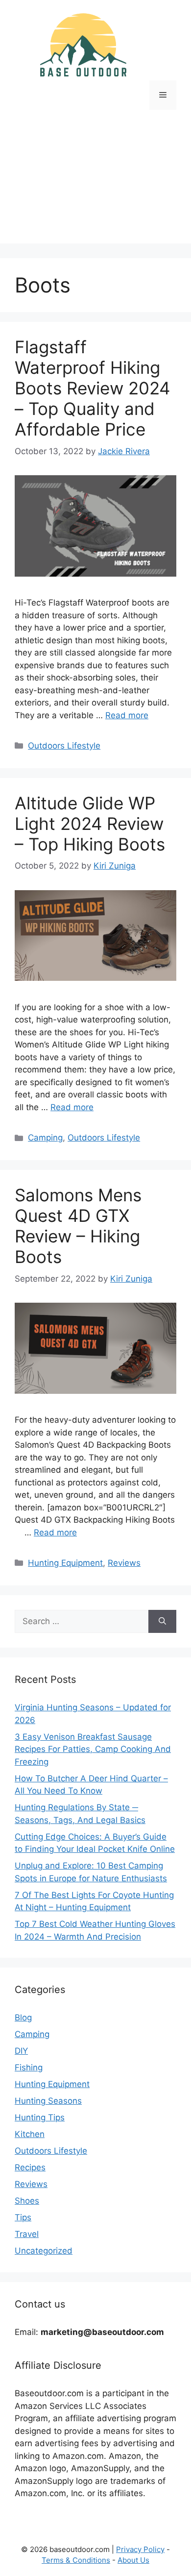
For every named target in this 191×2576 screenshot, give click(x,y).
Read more (127, 715)
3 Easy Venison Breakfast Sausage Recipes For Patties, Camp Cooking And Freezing (93, 1749)
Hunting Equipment (65, 1563)
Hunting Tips (40, 2117)
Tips (23, 2217)
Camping (45, 1138)
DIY (21, 2051)
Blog (23, 2017)
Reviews (124, 1563)
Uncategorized (44, 2251)
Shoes (27, 2201)
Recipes (30, 2167)
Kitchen (30, 2134)
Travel (27, 2234)
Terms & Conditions (76, 2560)
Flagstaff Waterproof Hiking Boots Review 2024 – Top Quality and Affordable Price (92, 388)
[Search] (162, 1622)
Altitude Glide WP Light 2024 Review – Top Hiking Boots (90, 824)
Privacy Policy (140, 2549)
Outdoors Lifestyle (64, 746)
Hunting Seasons (48, 2101)
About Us (133, 2560)
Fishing (29, 2067)
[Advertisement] (95, 184)
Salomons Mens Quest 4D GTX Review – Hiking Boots (78, 1226)
